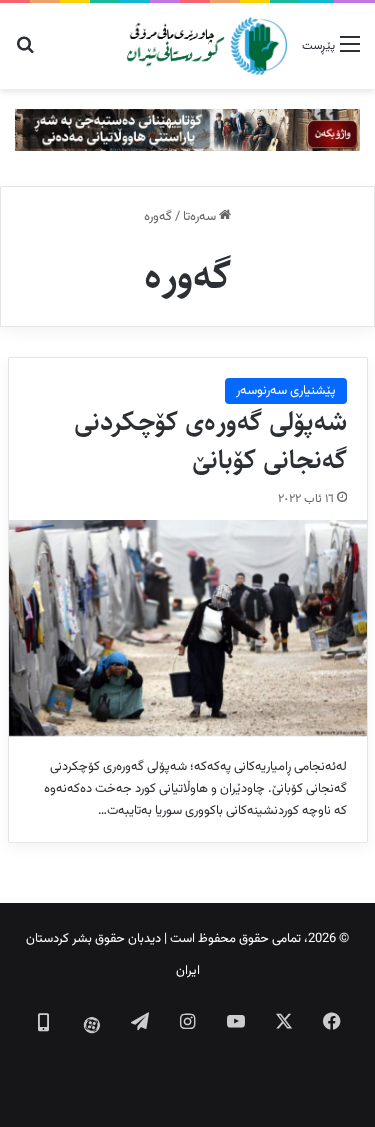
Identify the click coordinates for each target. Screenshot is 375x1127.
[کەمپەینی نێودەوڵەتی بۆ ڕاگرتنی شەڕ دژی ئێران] (187, 131)
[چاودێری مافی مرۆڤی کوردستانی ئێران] (207, 46)
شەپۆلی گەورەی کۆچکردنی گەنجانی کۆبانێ (210, 441)
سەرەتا (201, 217)
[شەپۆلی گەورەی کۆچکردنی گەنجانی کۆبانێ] (188, 628)
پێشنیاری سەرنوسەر (286, 391)
